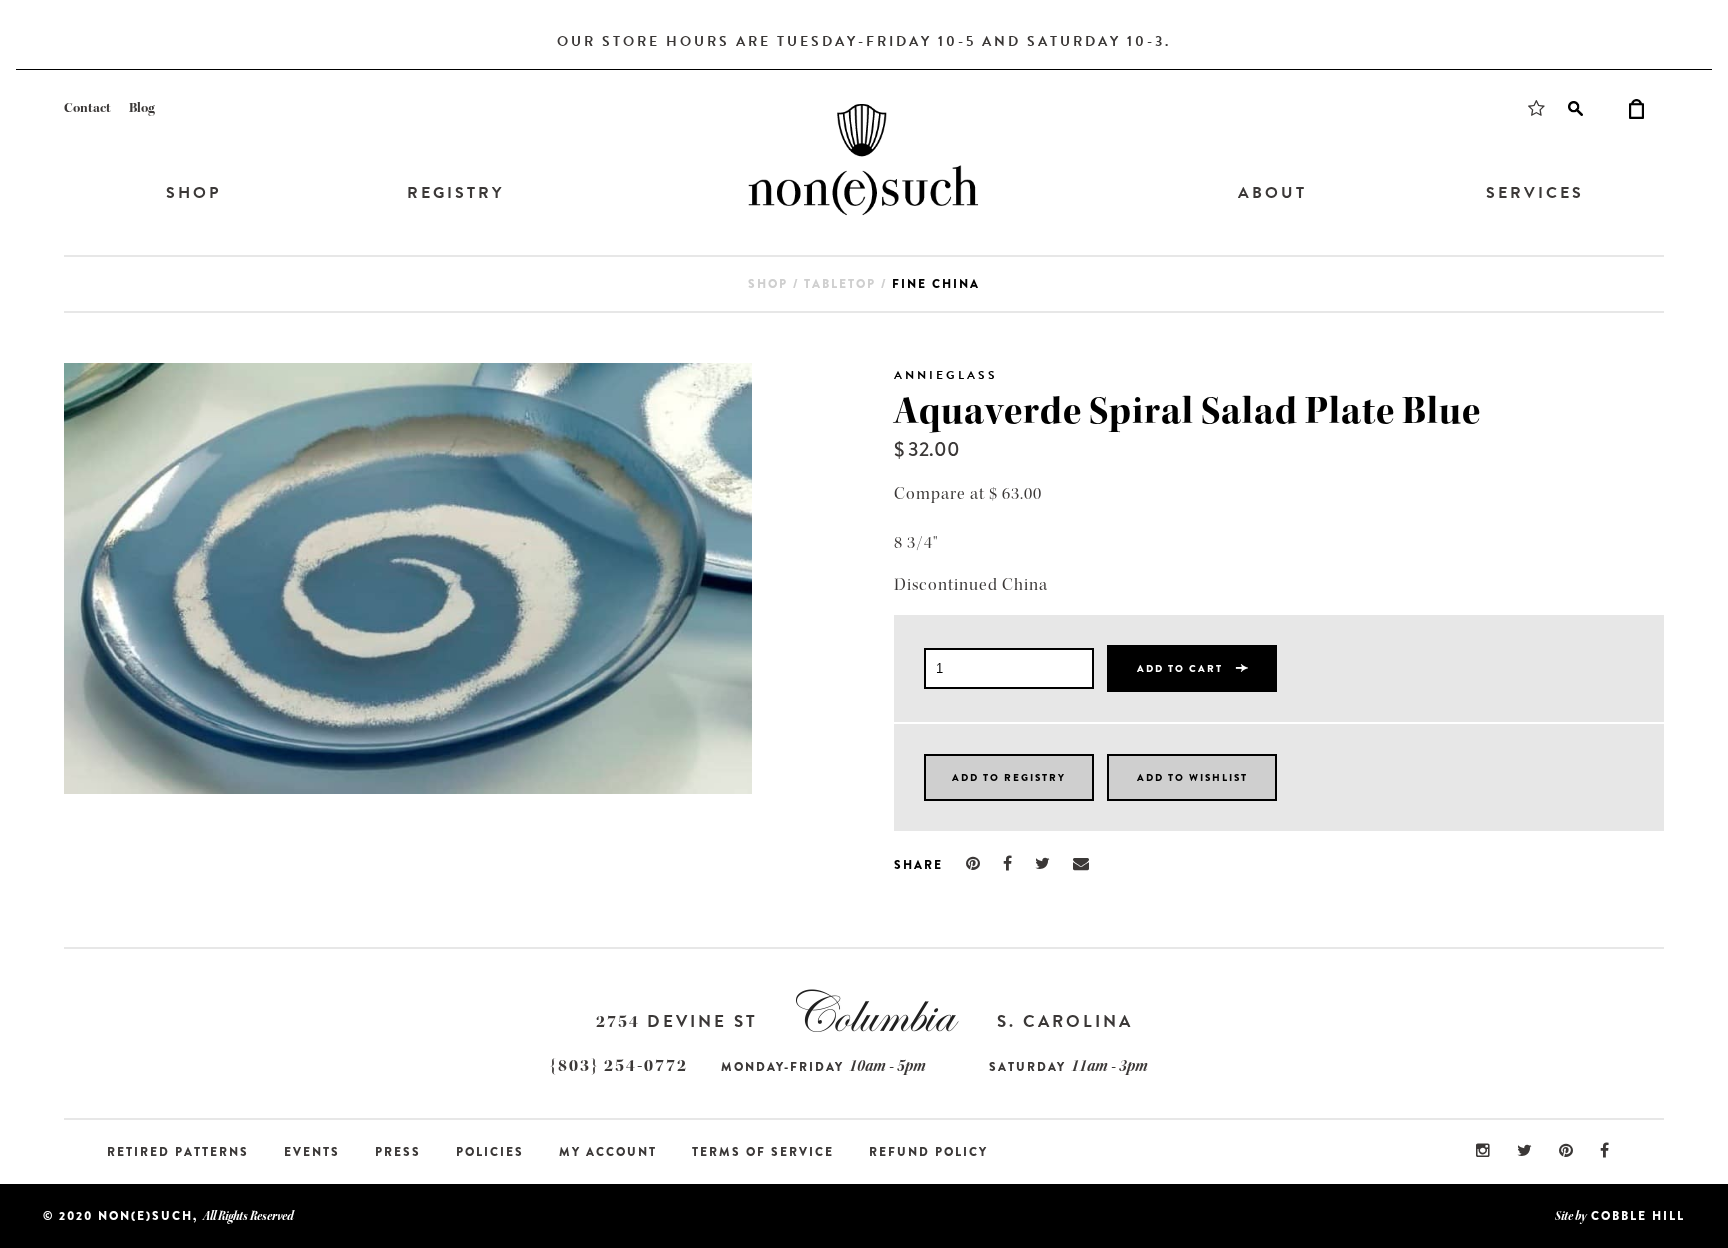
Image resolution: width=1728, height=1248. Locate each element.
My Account (608, 1152)
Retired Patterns (178, 1152)
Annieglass (946, 375)
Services (1535, 193)
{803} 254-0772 (619, 1065)
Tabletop (840, 284)
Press (398, 1152)
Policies (490, 1152)
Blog (142, 108)
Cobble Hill (1638, 1216)
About (1272, 193)
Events (312, 1152)
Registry (455, 193)
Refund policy (928, 1152)
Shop (193, 193)
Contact (87, 108)
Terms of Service (763, 1152)
